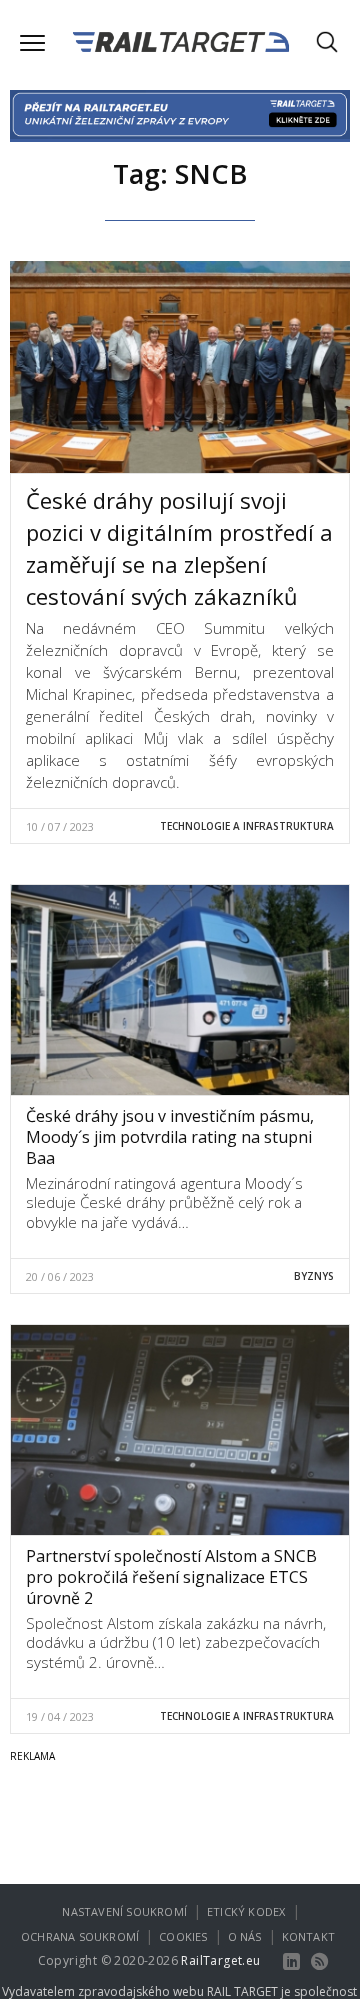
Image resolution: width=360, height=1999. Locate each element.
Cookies (183, 1936)
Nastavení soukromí (124, 1911)
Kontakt (308, 1936)
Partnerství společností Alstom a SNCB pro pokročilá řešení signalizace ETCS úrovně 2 (171, 1577)
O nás (245, 1936)
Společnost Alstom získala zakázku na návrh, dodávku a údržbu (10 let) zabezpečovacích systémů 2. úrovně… (176, 1642)
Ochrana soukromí (80, 1936)
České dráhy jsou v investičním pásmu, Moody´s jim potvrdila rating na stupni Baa (170, 1137)
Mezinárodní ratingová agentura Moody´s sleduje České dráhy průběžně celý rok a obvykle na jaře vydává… (164, 1202)
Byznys (314, 1276)
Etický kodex (246, 1911)
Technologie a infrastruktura (247, 826)
